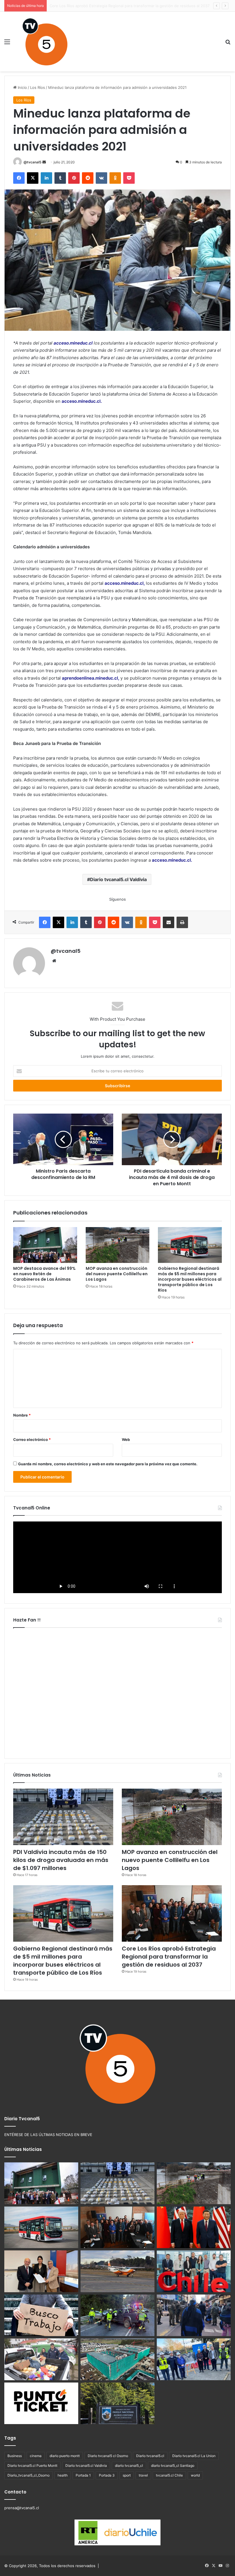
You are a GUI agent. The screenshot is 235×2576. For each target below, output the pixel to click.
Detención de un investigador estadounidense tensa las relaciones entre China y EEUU (128, 6)
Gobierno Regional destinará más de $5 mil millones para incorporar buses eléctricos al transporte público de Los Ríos (190, 1279)
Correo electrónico (32, 1439)
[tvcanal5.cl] (45, 42)
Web (126, 1439)
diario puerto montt (65, 2456)
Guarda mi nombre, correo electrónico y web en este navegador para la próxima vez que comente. (108, 1464)
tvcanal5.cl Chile (169, 2475)
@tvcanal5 (33, 162)
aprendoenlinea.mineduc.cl (90, 678)
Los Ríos (38, 87)
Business (15, 2456)
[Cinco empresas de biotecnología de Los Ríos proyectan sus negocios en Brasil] (194, 2271)
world (195, 2475)
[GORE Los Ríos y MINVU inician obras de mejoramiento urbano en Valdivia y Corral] (194, 2359)
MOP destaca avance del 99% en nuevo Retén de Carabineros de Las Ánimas (44, 1274)
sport (127, 2475)
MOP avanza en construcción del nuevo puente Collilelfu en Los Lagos (117, 1274)
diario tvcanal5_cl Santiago (173, 2466)
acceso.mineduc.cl (73, 343)
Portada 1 (83, 2475)
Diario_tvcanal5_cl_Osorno (29, 2475)
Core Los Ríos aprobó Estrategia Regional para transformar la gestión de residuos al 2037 (169, 1957)
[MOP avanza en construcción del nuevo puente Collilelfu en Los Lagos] (118, 1245)
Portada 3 (107, 2475)
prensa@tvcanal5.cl (22, 2508)
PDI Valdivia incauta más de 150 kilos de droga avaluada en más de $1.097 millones (61, 1860)
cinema (36, 2456)
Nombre (22, 1415)
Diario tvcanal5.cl (150, 2456)
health (63, 2475)
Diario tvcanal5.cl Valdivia (118, 879)
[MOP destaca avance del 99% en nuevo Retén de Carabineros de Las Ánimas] (45, 1245)
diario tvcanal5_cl (129, 2466)
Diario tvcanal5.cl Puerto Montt (32, 2466)
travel (143, 2475)
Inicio (22, 87)
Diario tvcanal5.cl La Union (194, 2456)
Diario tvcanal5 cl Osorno (108, 2456)
